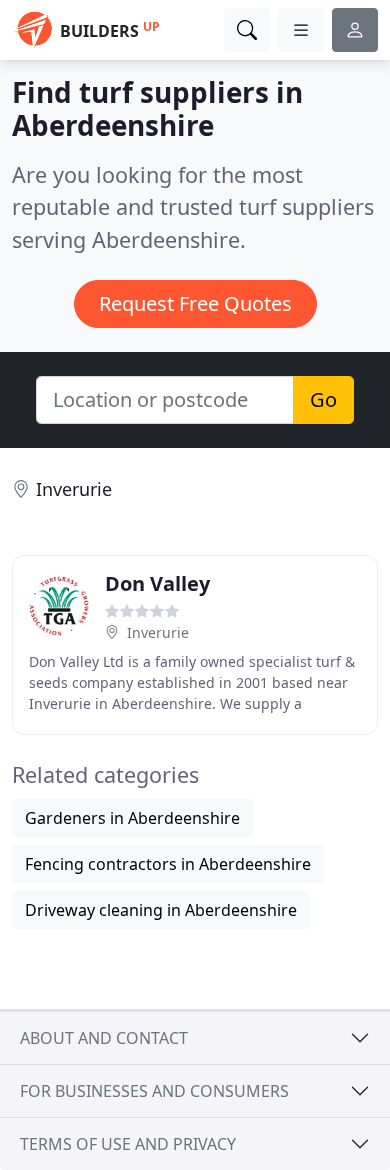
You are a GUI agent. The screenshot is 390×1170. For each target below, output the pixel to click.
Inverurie (74, 489)
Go (323, 399)
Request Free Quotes (195, 303)
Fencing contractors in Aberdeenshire (168, 864)
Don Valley (157, 583)
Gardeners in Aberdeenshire (132, 818)
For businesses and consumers (154, 1091)
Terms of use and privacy (128, 1144)
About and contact (104, 1038)
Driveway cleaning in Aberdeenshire (161, 910)
